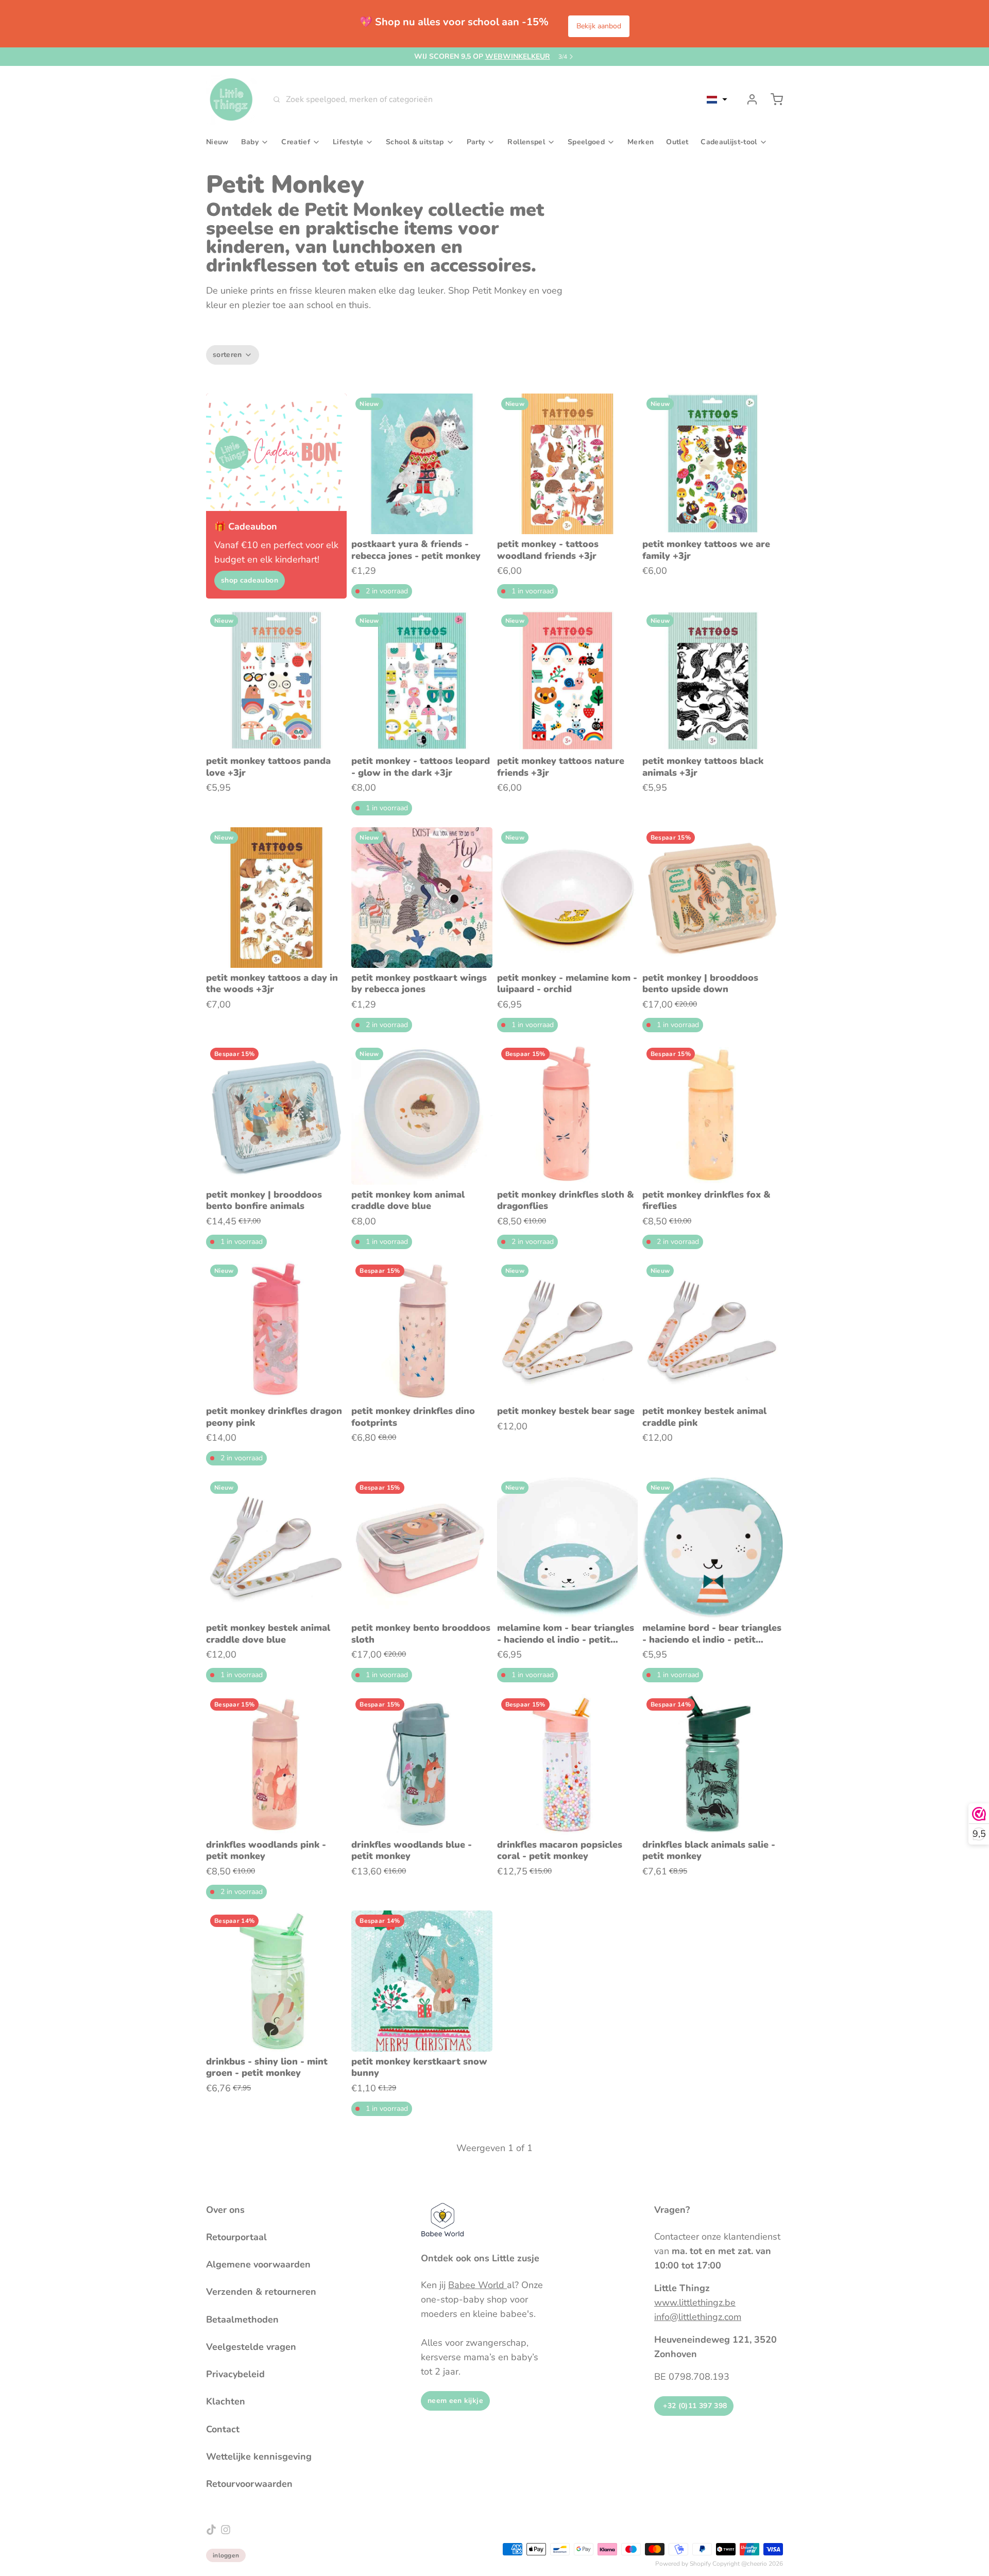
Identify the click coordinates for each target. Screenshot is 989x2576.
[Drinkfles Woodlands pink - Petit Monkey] (276, 1764)
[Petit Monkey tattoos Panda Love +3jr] (276, 681)
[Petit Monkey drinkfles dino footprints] (422, 1331)
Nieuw (217, 142)
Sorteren (227, 355)
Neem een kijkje (455, 2401)
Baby (250, 142)
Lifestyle (348, 142)
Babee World (478, 2285)
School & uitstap (415, 142)
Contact (223, 2429)
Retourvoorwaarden (249, 2484)
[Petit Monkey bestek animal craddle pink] (713, 1331)
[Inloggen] (748, 99)
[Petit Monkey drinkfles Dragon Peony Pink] (276, 1331)
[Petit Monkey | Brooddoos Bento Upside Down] (713, 898)
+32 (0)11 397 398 (694, 2406)
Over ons (225, 2210)
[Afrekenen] (773, 99)
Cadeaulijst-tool (729, 142)
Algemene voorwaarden (258, 2264)
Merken (641, 142)
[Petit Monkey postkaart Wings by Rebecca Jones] (422, 898)
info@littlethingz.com (698, 2317)
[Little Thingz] (231, 99)
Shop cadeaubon (250, 580)
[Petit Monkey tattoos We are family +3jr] (713, 464)
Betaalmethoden (242, 2319)
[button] (717, 99)
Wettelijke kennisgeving (259, 2456)
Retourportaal (236, 2237)
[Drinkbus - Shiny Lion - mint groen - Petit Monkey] (276, 1981)
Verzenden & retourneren (261, 2292)
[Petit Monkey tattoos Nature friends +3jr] (567, 681)
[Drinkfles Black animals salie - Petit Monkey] (713, 1764)
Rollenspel (526, 142)
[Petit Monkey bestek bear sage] (567, 1331)
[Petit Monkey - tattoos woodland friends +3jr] (567, 464)
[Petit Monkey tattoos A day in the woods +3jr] (276, 898)
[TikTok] (211, 2530)
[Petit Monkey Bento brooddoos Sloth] (422, 1548)
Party (476, 142)
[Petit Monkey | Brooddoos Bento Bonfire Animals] (276, 1114)
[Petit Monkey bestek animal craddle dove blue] (276, 1548)
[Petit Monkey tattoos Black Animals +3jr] (713, 681)
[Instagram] (226, 2530)
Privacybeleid (235, 2374)
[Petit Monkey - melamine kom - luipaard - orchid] (567, 898)
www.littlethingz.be (695, 2302)
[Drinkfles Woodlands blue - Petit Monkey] (422, 1764)
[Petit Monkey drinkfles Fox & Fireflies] (713, 1114)
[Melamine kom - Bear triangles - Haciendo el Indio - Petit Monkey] (567, 1548)
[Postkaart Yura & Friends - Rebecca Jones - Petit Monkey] (422, 464)
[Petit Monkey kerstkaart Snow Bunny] (422, 1981)
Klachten (226, 2401)
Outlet (677, 142)
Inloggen (226, 2555)
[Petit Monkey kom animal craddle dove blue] (422, 1114)
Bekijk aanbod (599, 26)
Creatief (296, 142)
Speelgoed (586, 142)
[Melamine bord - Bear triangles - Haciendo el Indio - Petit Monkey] (713, 1548)
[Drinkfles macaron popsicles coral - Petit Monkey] (567, 1764)
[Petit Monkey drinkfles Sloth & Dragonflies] (567, 1114)
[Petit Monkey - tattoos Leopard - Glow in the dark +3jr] (422, 681)
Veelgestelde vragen (251, 2347)
